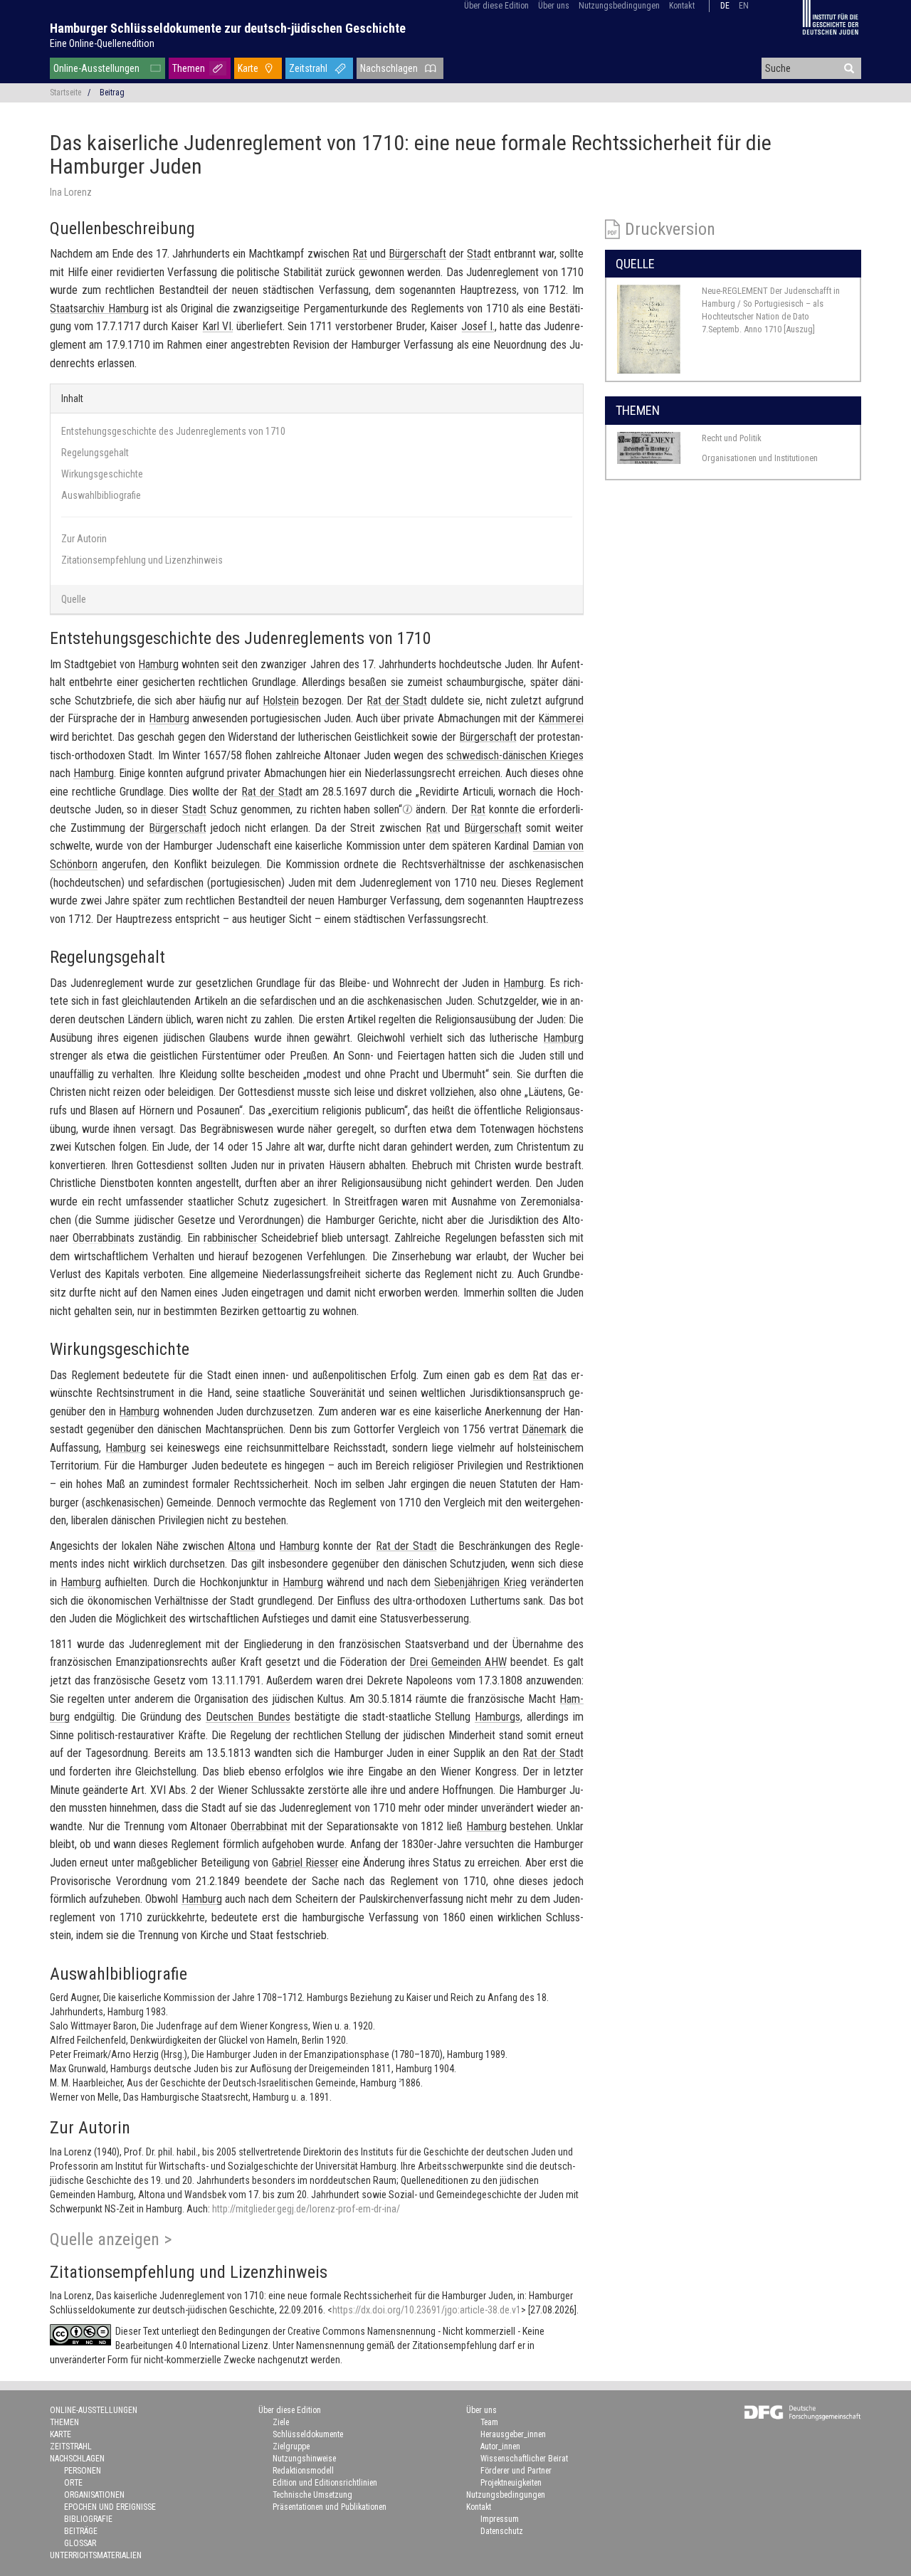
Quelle (74, 599)
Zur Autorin (84, 539)
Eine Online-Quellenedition (102, 43)
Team (489, 2422)
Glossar (80, 2543)
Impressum (500, 2519)
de (725, 6)
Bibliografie (88, 2519)
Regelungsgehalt (95, 453)
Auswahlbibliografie (101, 495)
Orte (73, 2483)
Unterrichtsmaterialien (96, 2555)
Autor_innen (500, 2446)
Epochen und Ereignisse (110, 2507)
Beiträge (81, 2531)
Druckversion (670, 229)
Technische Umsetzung (312, 2495)
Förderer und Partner (516, 2471)
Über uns (554, 6)
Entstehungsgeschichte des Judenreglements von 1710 (173, 431)
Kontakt (682, 6)
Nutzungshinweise (304, 2459)
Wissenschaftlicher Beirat (524, 2459)
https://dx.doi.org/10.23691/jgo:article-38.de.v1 (427, 2310)
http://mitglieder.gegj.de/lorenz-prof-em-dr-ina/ (306, 2209)
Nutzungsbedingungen (619, 6)
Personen (83, 2471)
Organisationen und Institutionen (760, 458)
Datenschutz (502, 2531)
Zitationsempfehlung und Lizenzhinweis (142, 560)
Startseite (65, 93)
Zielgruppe (291, 2446)
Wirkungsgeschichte (102, 474)
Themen (189, 68)
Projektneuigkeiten (511, 2483)
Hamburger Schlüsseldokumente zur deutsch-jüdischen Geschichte (228, 28)
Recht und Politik (732, 438)
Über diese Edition (496, 6)
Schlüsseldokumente (308, 2434)
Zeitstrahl (308, 68)
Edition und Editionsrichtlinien (325, 2483)
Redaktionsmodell (303, 2471)
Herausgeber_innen (513, 2434)
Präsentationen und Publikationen (330, 2507)
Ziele (281, 2422)
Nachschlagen (389, 68)
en (744, 6)
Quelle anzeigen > (111, 2239)
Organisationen (94, 2495)
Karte (248, 68)
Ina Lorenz (71, 192)
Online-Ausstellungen (96, 68)
